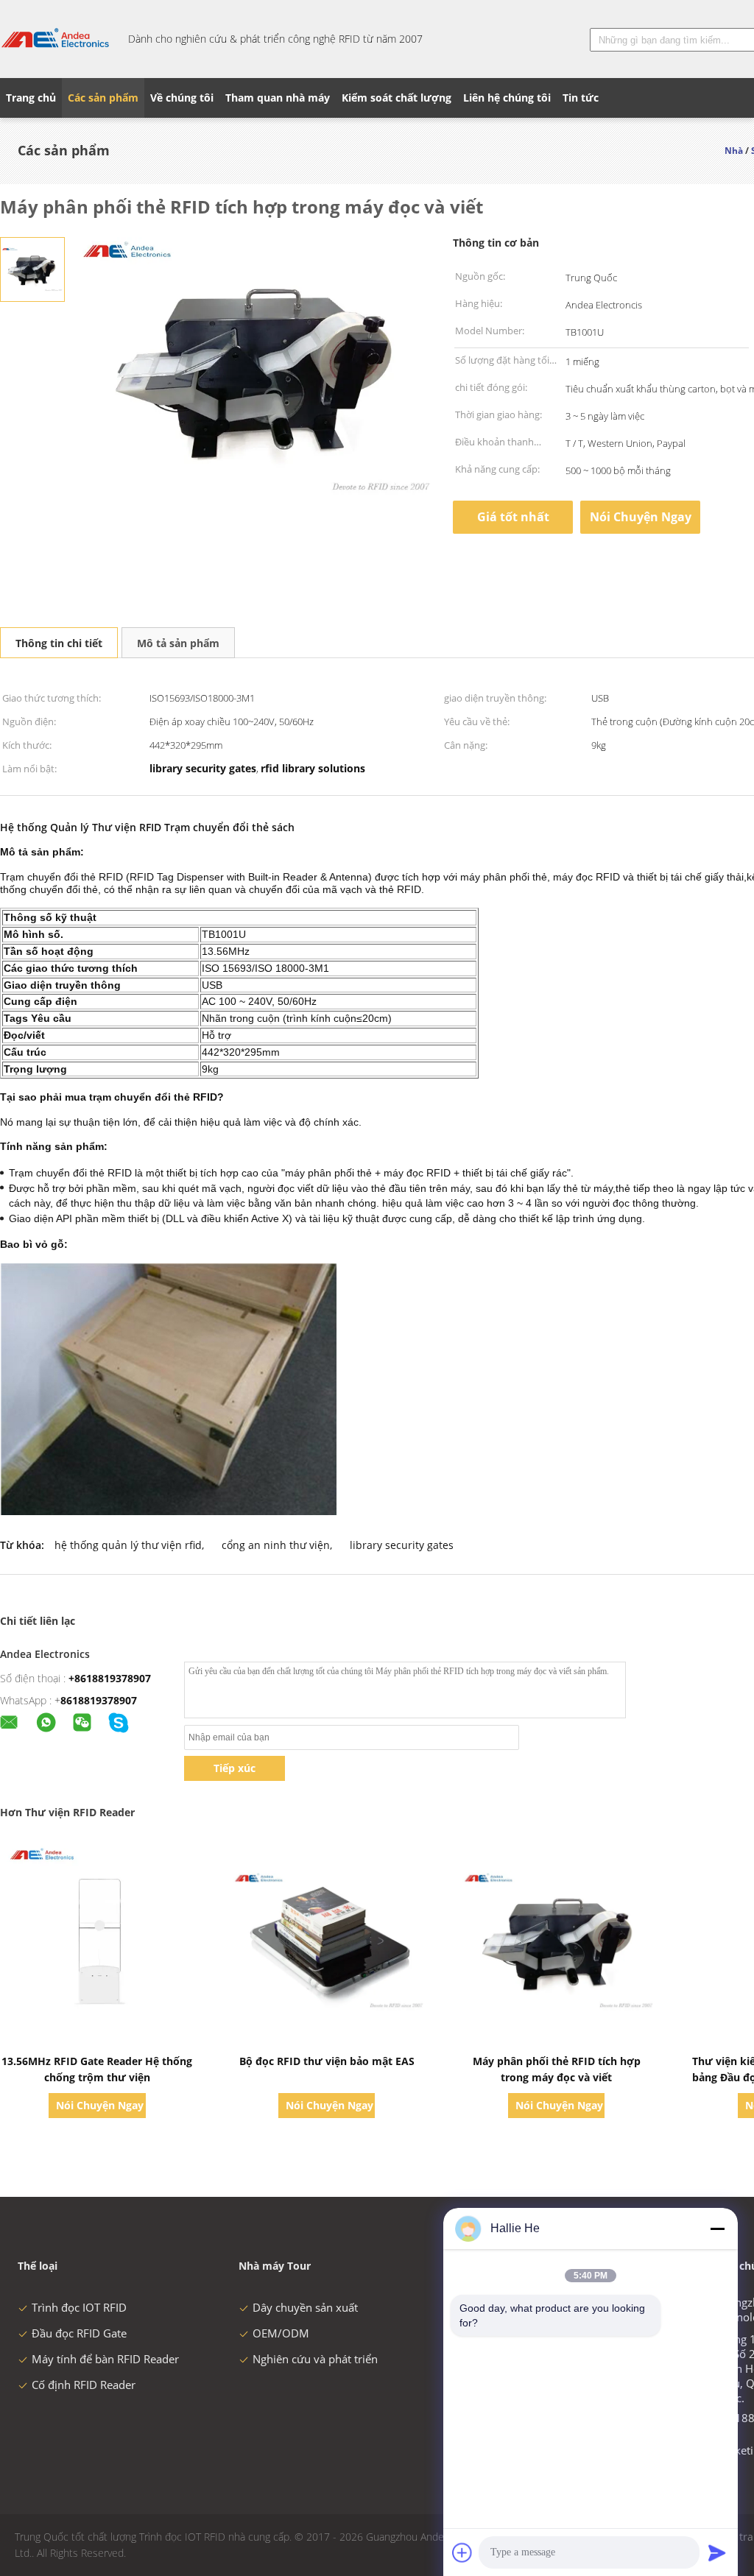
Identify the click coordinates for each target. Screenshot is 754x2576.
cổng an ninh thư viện (276, 1545)
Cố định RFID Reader (84, 2385)
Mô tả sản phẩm (178, 643)
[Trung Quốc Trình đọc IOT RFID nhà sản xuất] (55, 39)
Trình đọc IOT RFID (79, 2307)
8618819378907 (99, 1700)
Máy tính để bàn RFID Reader (105, 2359)
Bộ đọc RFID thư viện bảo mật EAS (327, 2061)
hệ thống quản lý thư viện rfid (128, 1545)
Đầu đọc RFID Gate (79, 2333)
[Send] (717, 2552)
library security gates (402, 1545)
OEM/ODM (281, 2333)
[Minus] (717, 2229)
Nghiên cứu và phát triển (315, 2359)
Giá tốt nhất (513, 517)
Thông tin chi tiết (59, 643)
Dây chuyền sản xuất (305, 2307)
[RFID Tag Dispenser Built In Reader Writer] (32, 268)
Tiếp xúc (235, 1768)
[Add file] (462, 2552)
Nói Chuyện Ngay (641, 517)
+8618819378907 (110, 1678)
